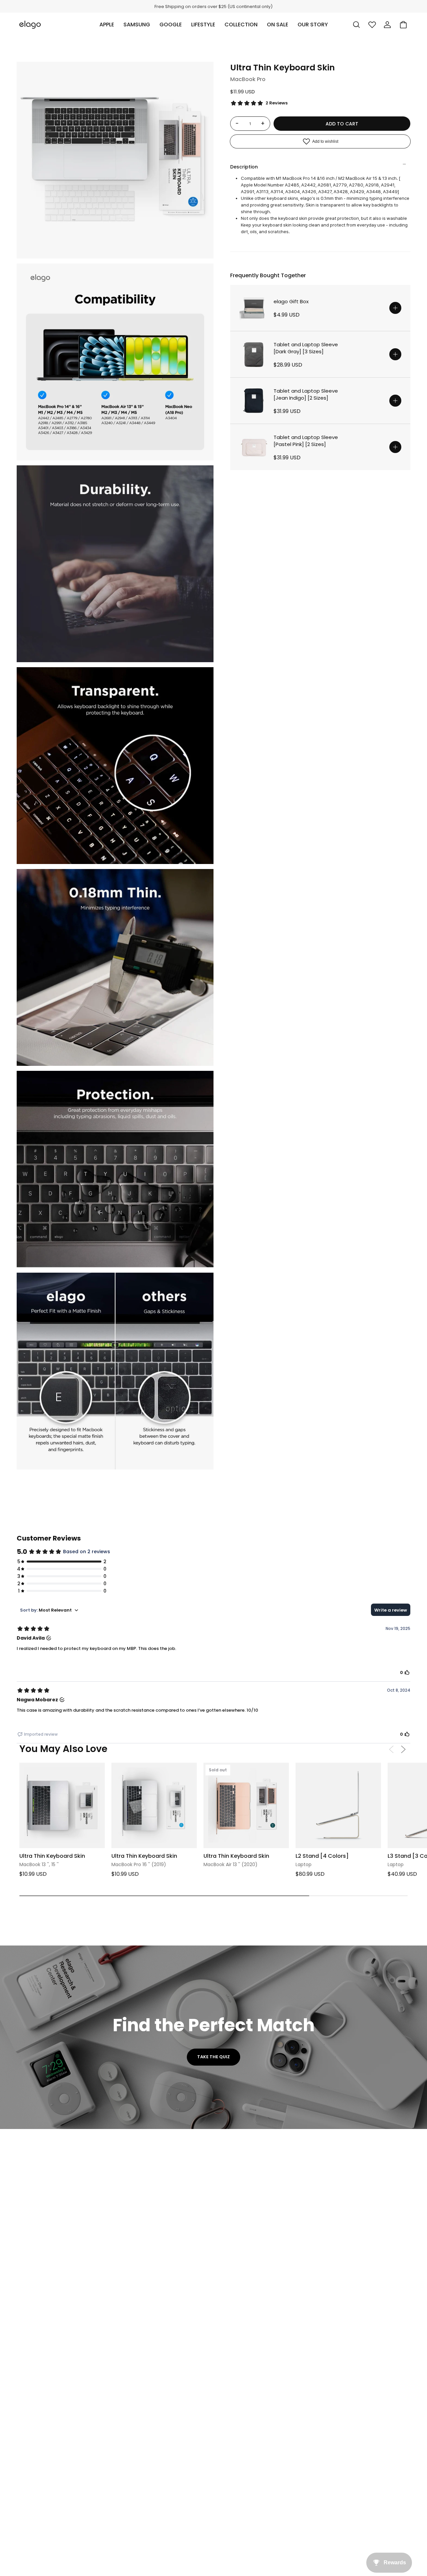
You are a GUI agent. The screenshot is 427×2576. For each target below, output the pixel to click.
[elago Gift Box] (254, 308)
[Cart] (403, 25)
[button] (107, 25)
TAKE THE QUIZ (213, 2057)
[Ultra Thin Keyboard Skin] (62, 1805)
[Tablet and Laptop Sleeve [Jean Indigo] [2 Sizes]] (254, 401)
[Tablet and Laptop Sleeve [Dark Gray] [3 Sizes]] (254, 354)
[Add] (395, 308)
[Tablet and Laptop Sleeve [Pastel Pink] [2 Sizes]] (254, 447)
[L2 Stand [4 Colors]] (338, 1805)
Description (244, 167)
